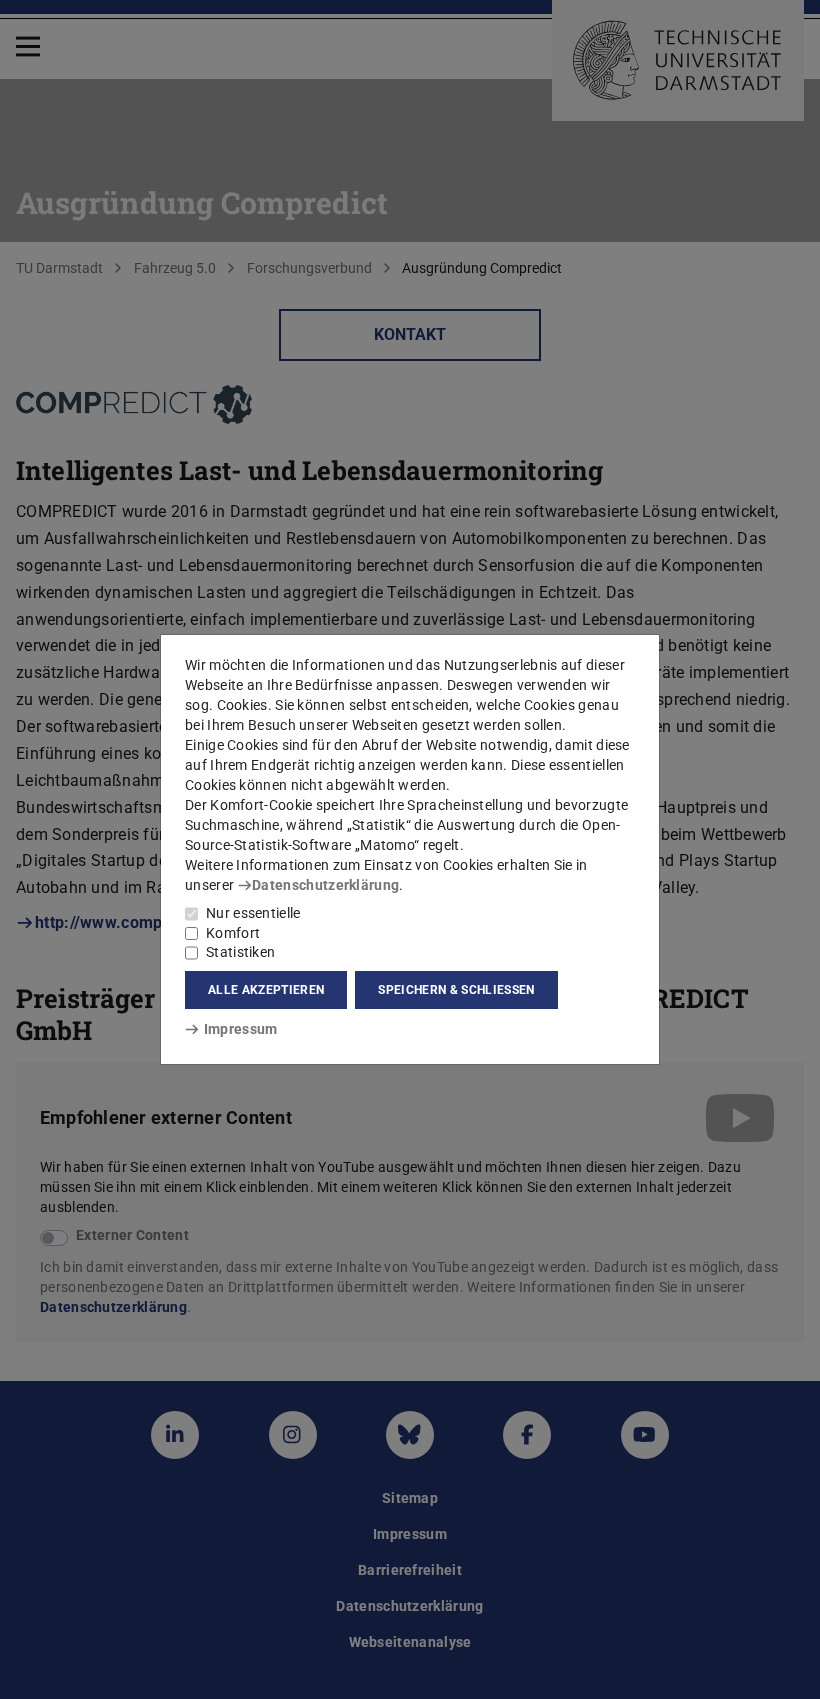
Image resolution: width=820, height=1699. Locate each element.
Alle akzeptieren (266, 990)
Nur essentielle (253, 913)
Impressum (240, 1029)
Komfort (233, 933)
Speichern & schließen (456, 990)
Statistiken (240, 952)
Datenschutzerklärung (325, 885)
